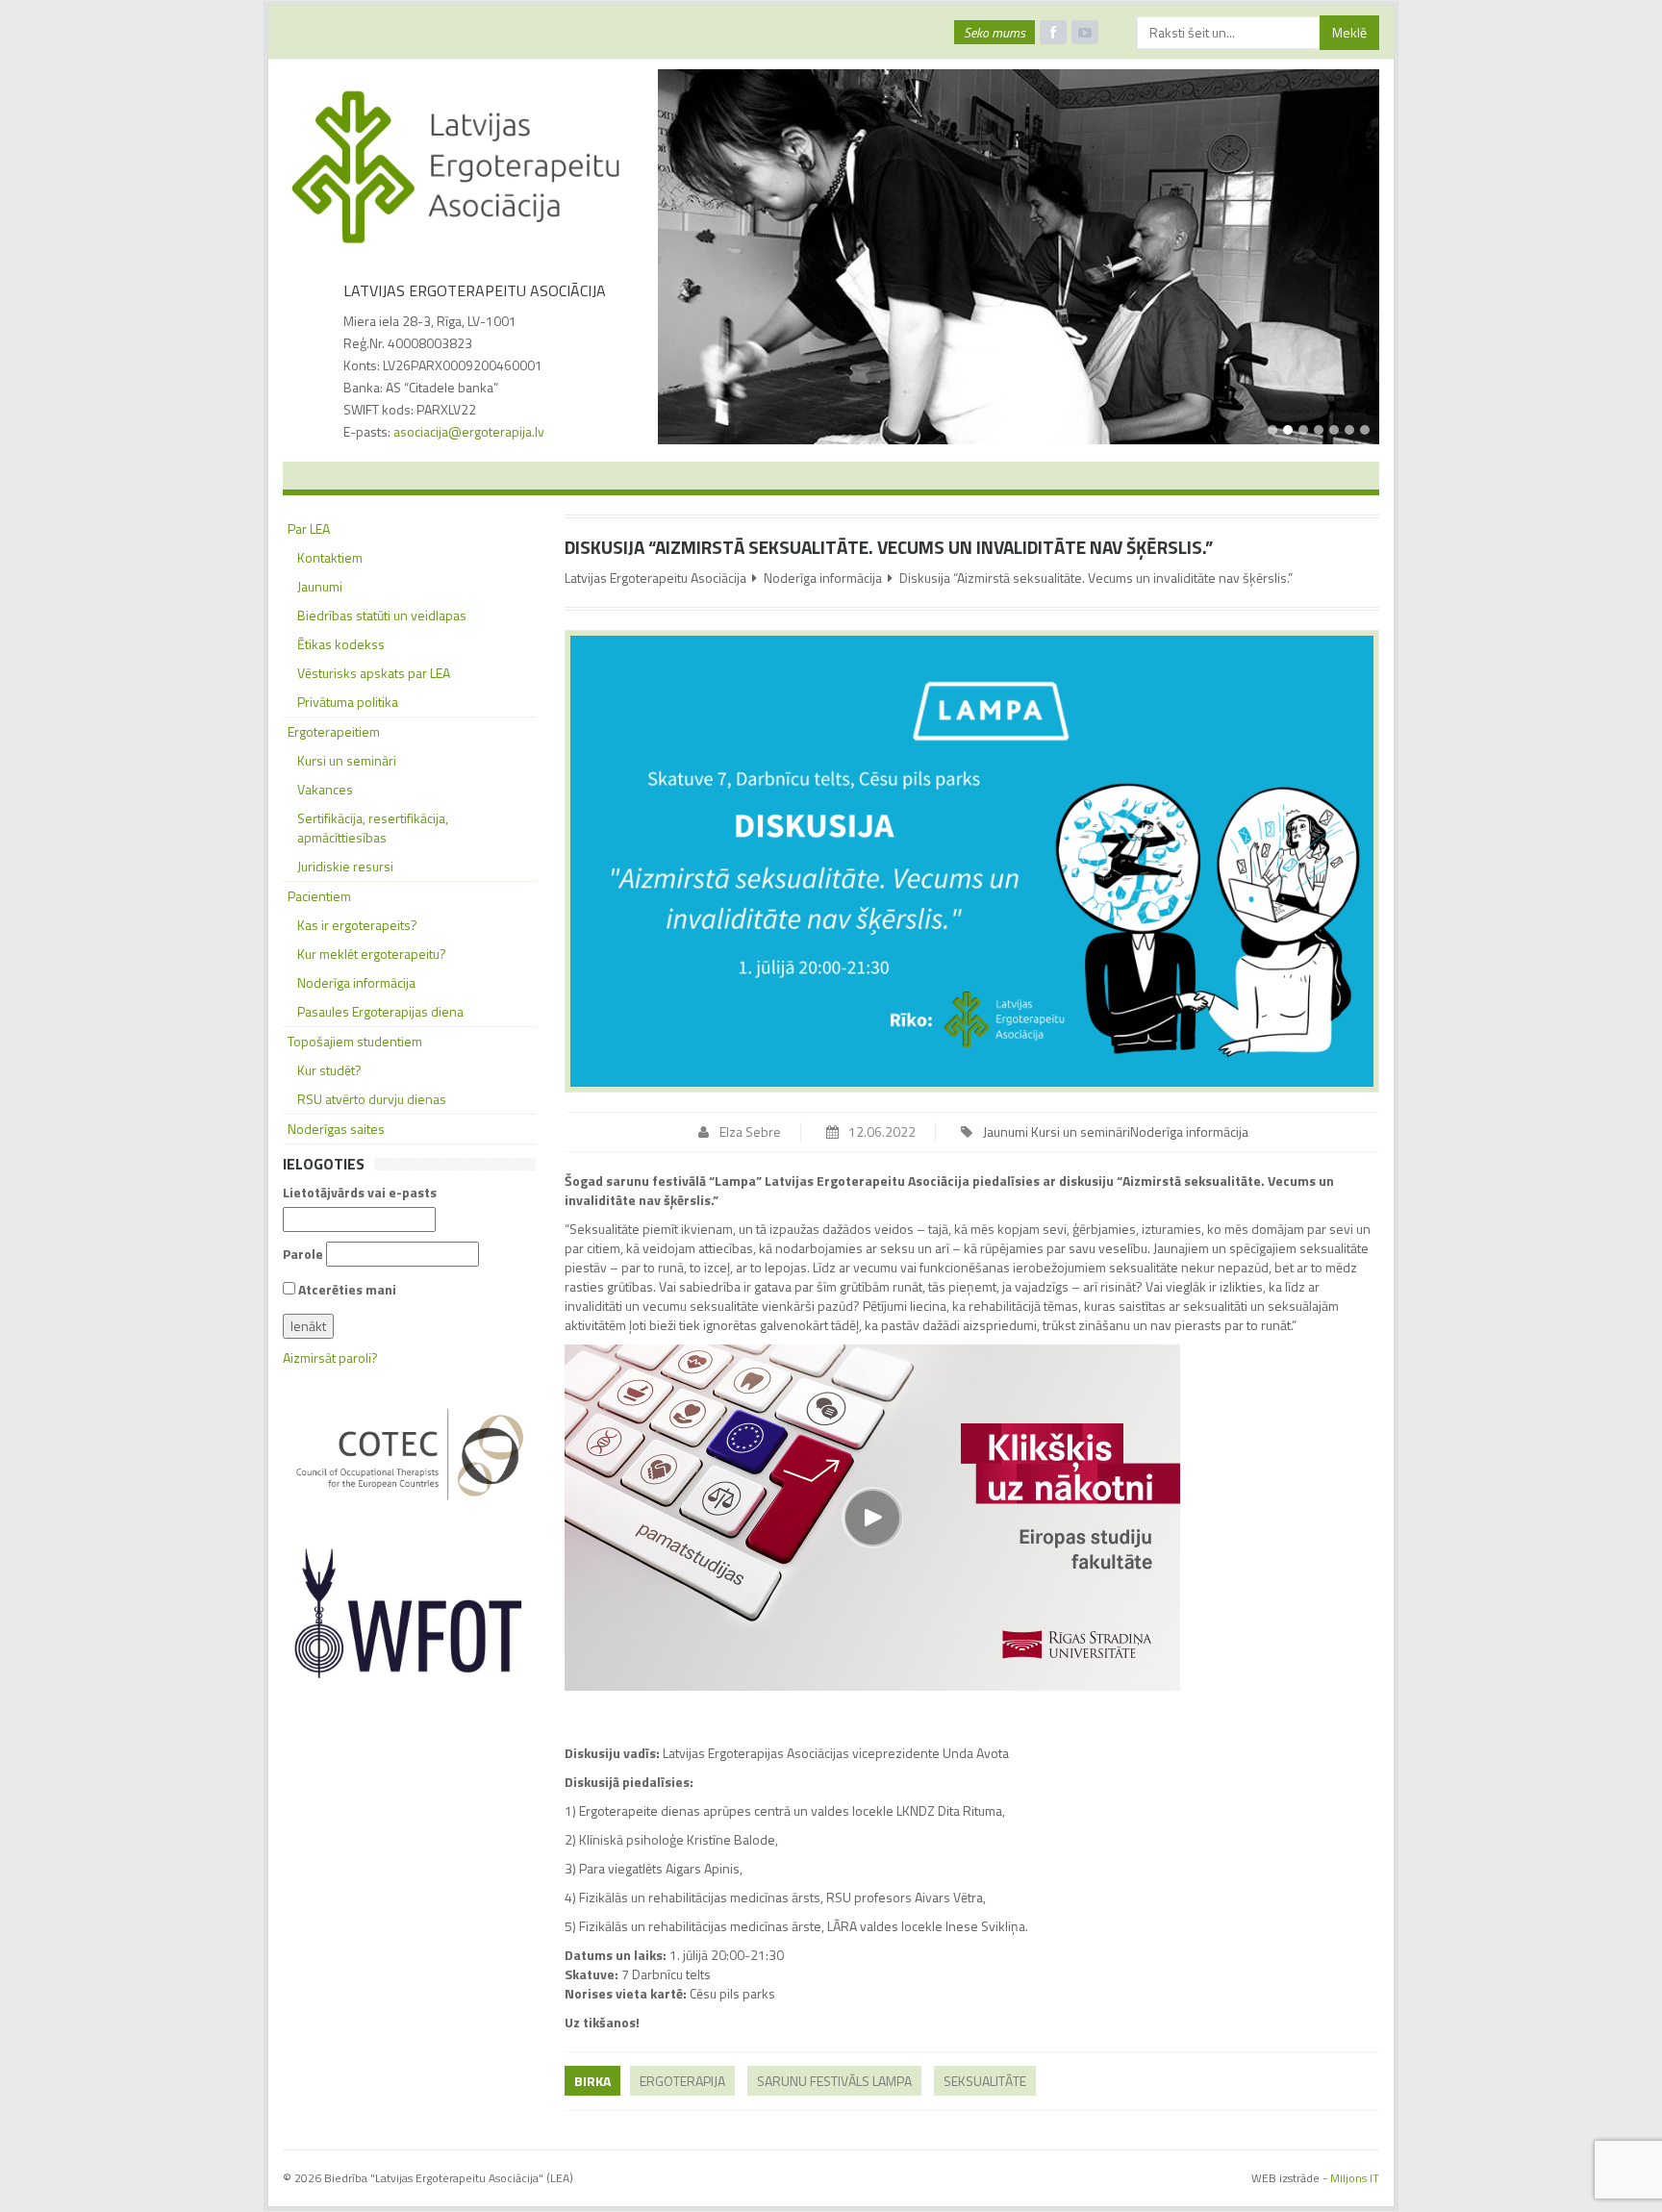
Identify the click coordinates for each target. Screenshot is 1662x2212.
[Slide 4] (1319, 430)
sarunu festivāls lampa (834, 2081)
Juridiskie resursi (345, 866)
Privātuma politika (348, 702)
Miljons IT (1355, 2178)
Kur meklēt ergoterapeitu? (372, 954)
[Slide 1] (1272, 430)
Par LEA (309, 528)
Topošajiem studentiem (355, 1041)
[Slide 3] (1303, 430)
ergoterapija (682, 2081)
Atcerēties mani (346, 1289)
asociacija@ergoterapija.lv (469, 431)
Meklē (1349, 32)
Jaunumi (1006, 1131)
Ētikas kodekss (341, 644)
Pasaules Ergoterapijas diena (380, 1011)
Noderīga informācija (823, 578)
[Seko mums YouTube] (1085, 32)
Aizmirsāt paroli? (330, 1357)
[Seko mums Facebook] (1053, 32)
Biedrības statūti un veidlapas (382, 615)
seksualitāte (985, 2081)
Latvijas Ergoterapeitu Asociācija (655, 578)
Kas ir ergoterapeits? (357, 925)
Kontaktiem (330, 557)
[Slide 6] (1349, 430)
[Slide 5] (1334, 430)
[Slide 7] (1365, 430)
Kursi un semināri (1081, 1131)
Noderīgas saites (336, 1129)
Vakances (325, 789)
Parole (303, 1254)
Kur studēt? (329, 1070)
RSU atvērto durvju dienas (372, 1099)
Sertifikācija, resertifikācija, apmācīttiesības (373, 828)
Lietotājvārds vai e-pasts (360, 1193)
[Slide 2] (1288, 430)
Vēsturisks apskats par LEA (374, 673)
